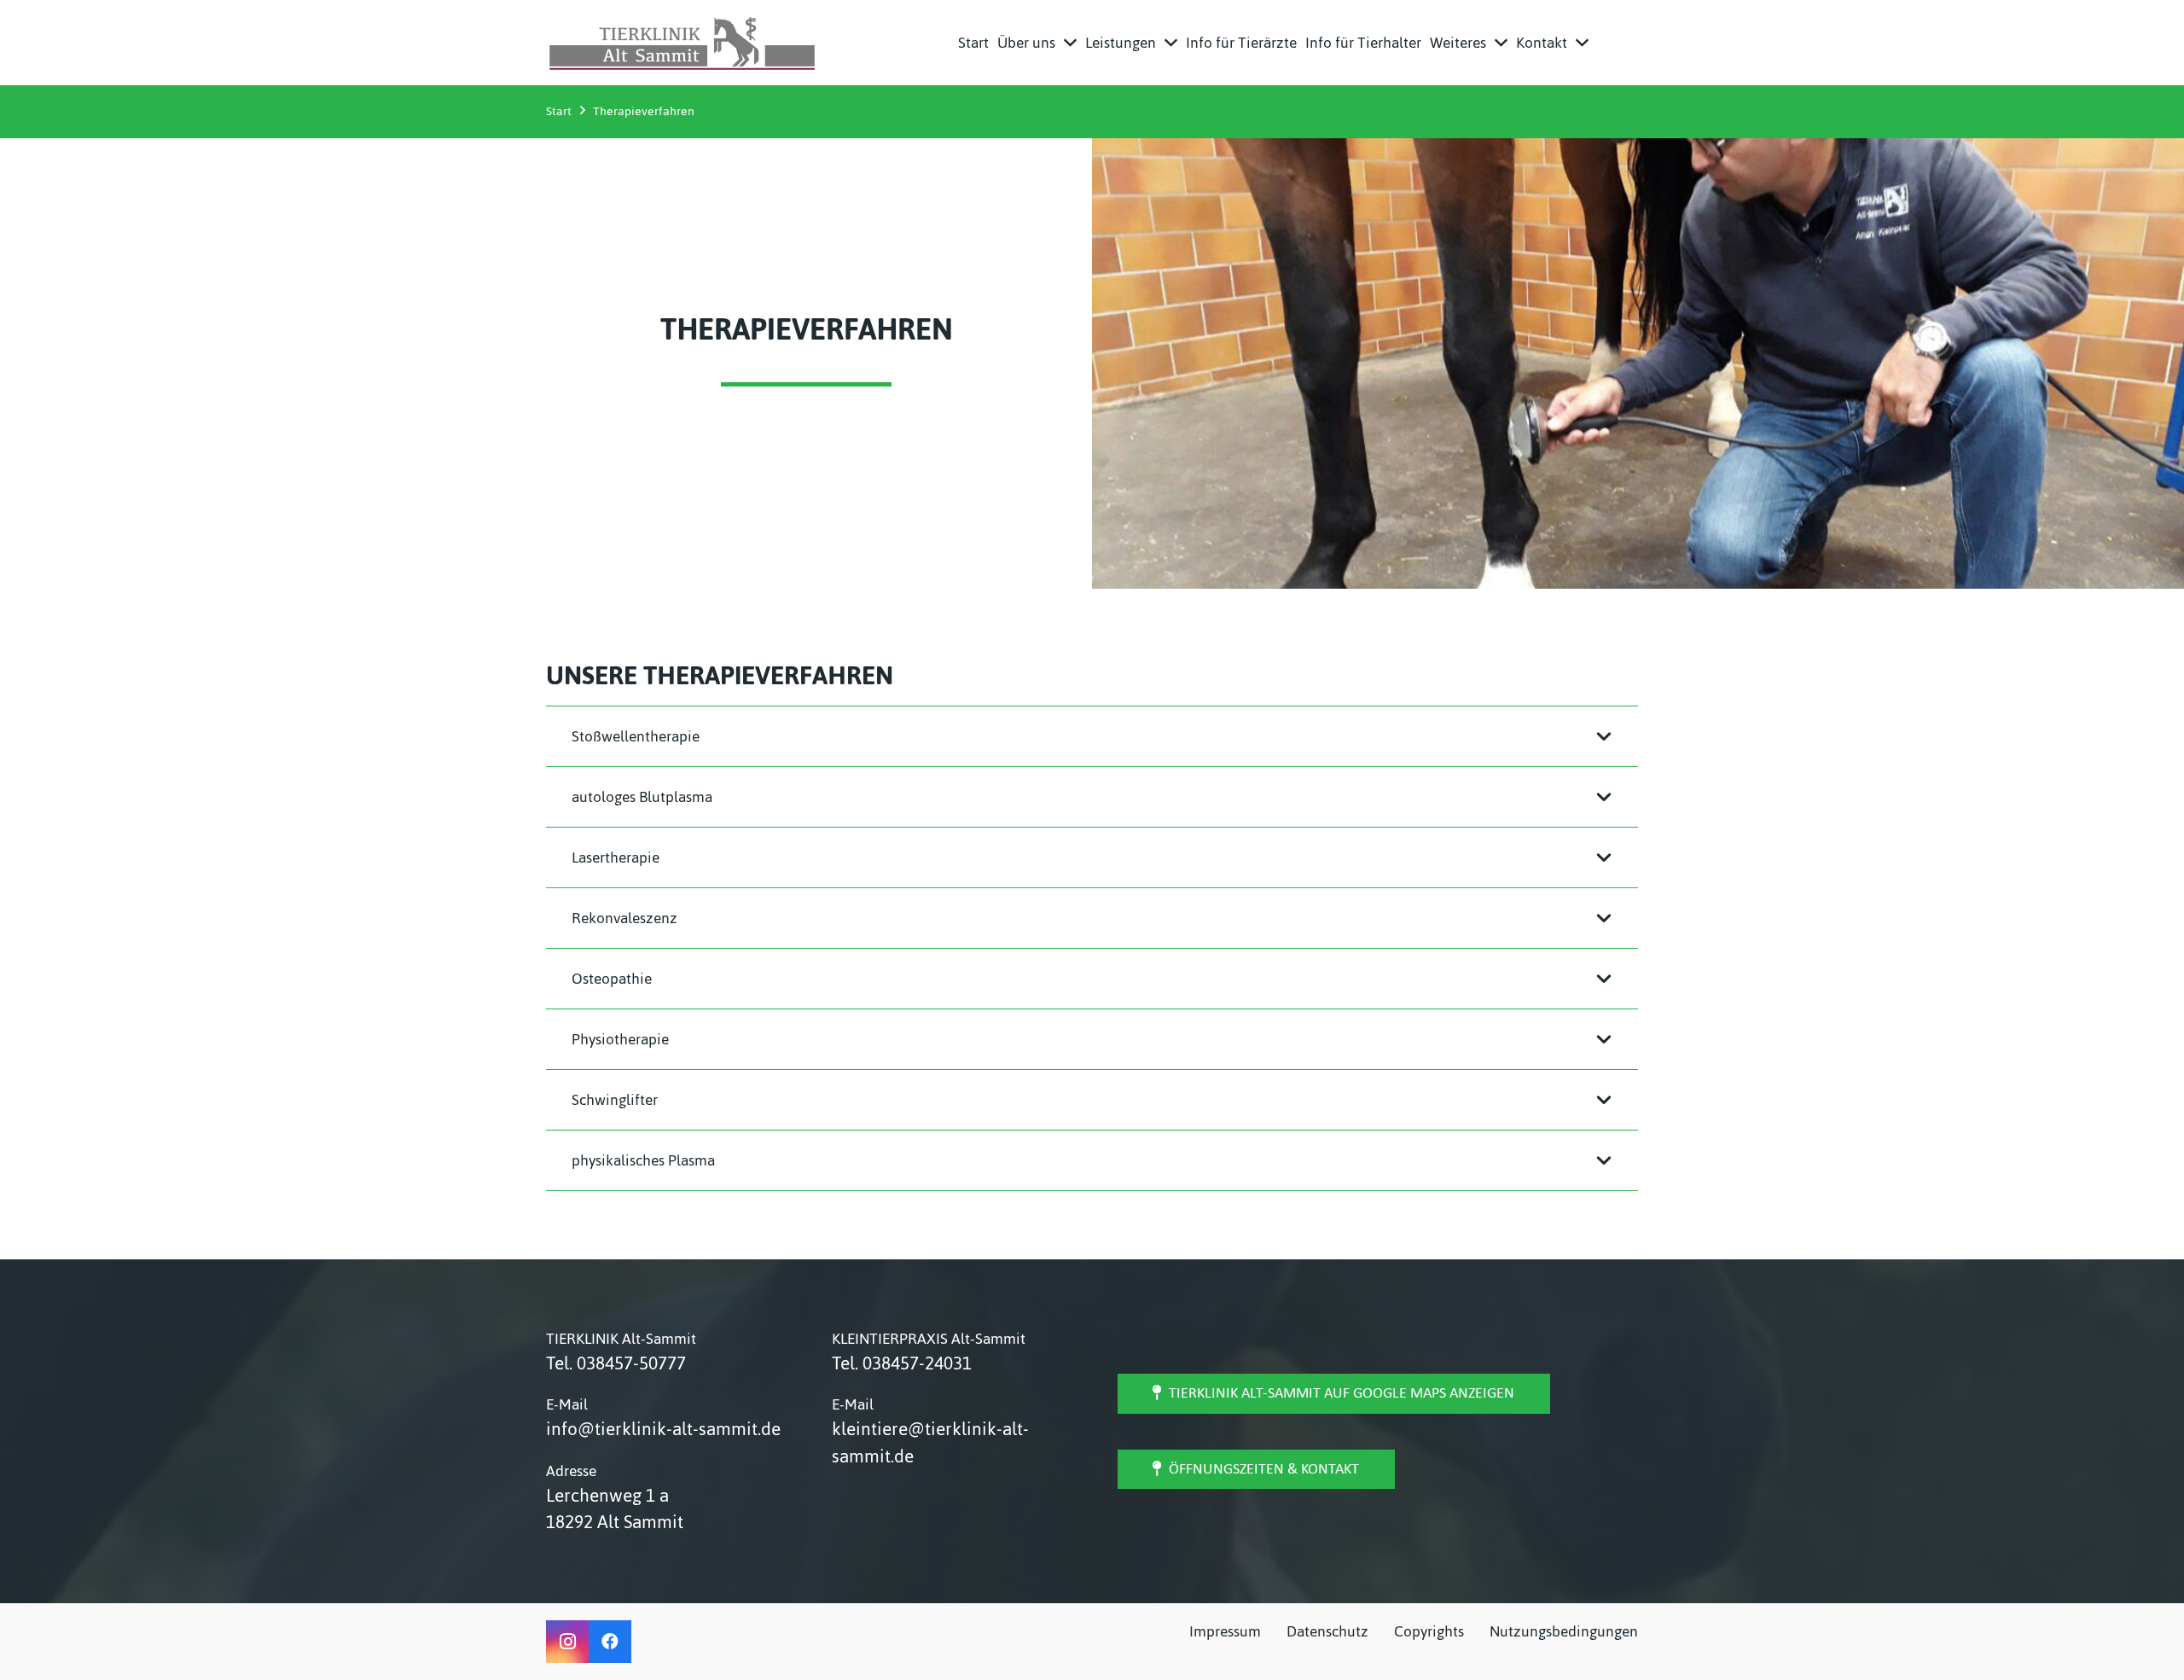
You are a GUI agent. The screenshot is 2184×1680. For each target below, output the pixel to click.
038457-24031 (917, 1363)
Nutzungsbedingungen (1564, 1631)
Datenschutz (1327, 1631)
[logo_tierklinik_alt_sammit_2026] (682, 43)
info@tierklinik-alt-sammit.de (663, 1429)
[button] (1070, 43)
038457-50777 (631, 1363)
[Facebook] (610, 1642)
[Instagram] (567, 1642)
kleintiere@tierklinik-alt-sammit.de (930, 1442)
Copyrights (1429, 1631)
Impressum (1225, 1631)
